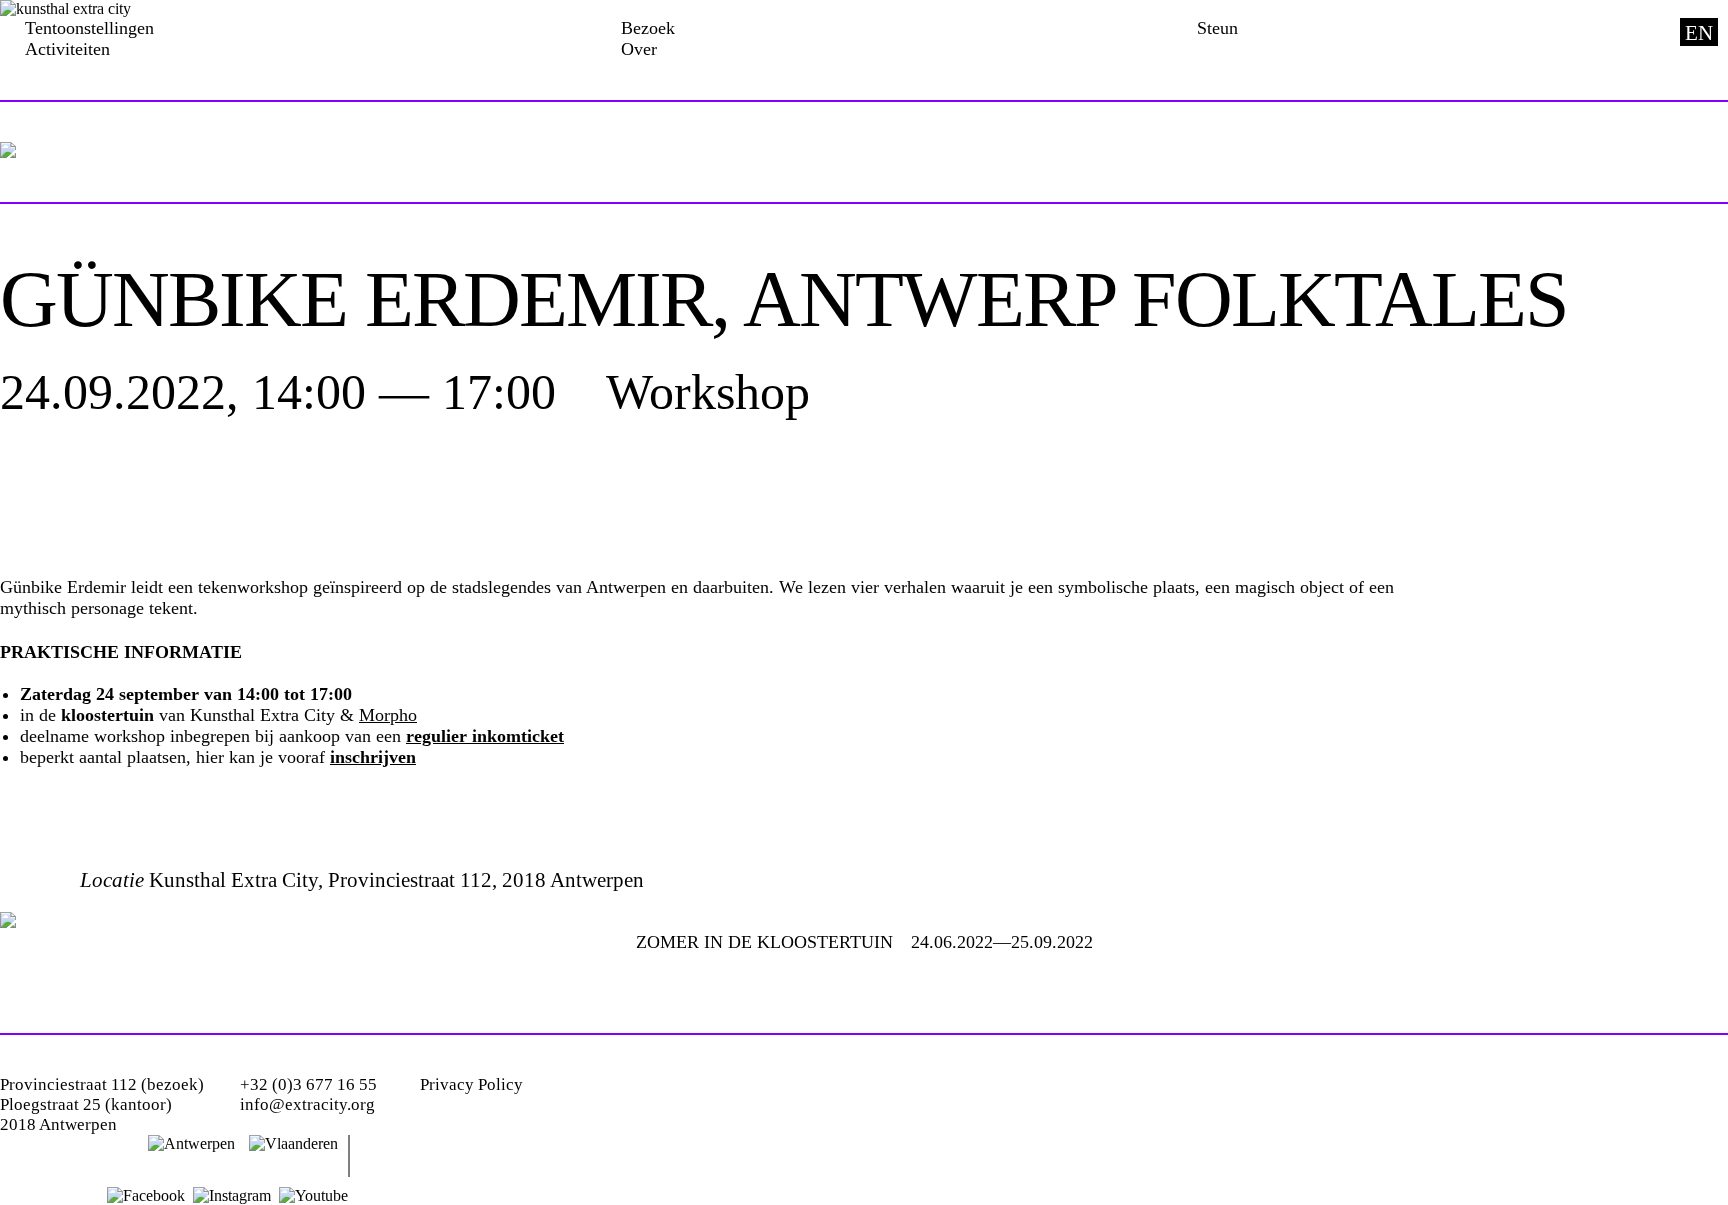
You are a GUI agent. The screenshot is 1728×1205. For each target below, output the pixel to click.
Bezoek (648, 28)
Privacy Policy (471, 1084)
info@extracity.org (307, 1104)
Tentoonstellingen (89, 28)
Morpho (388, 715)
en (1699, 33)
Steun (1217, 28)
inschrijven (373, 757)
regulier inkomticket (485, 736)
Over (639, 49)
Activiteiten (67, 49)
